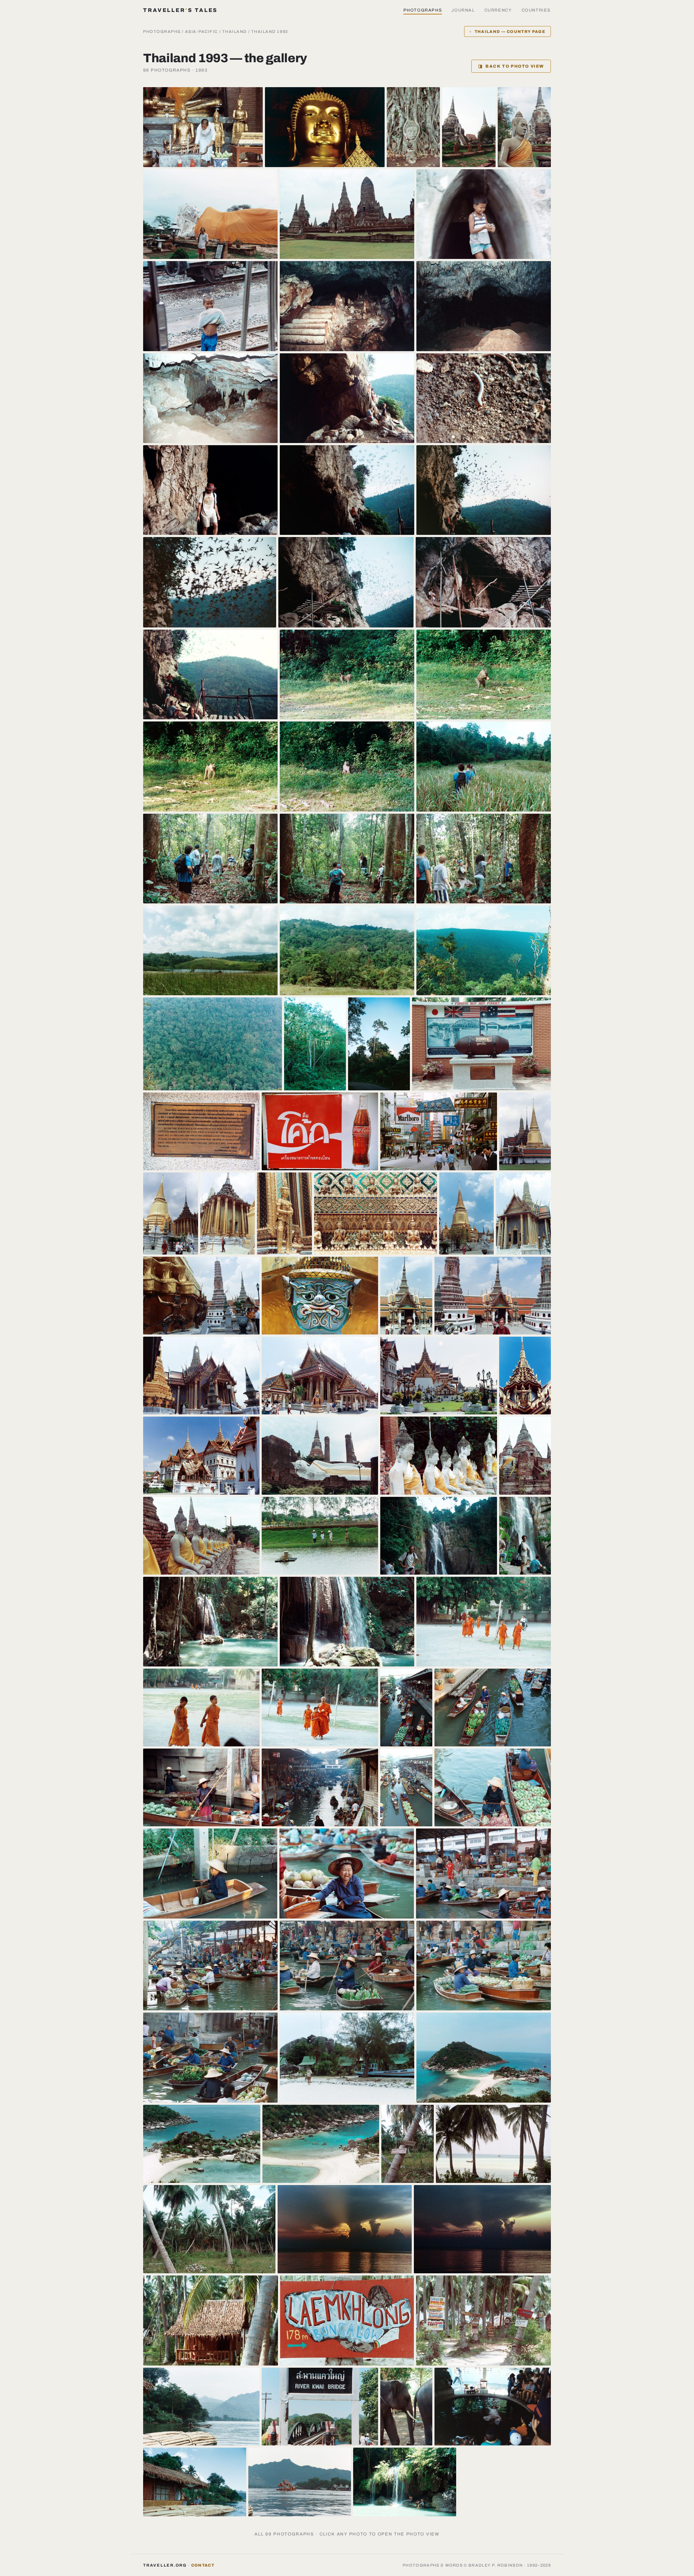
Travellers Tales (180, 10)
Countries (536, 10)
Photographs (423, 10)
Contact (203, 2565)
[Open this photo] (203, 127)
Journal (463, 10)
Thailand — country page (507, 31)
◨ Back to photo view (511, 66)
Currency (498, 10)
